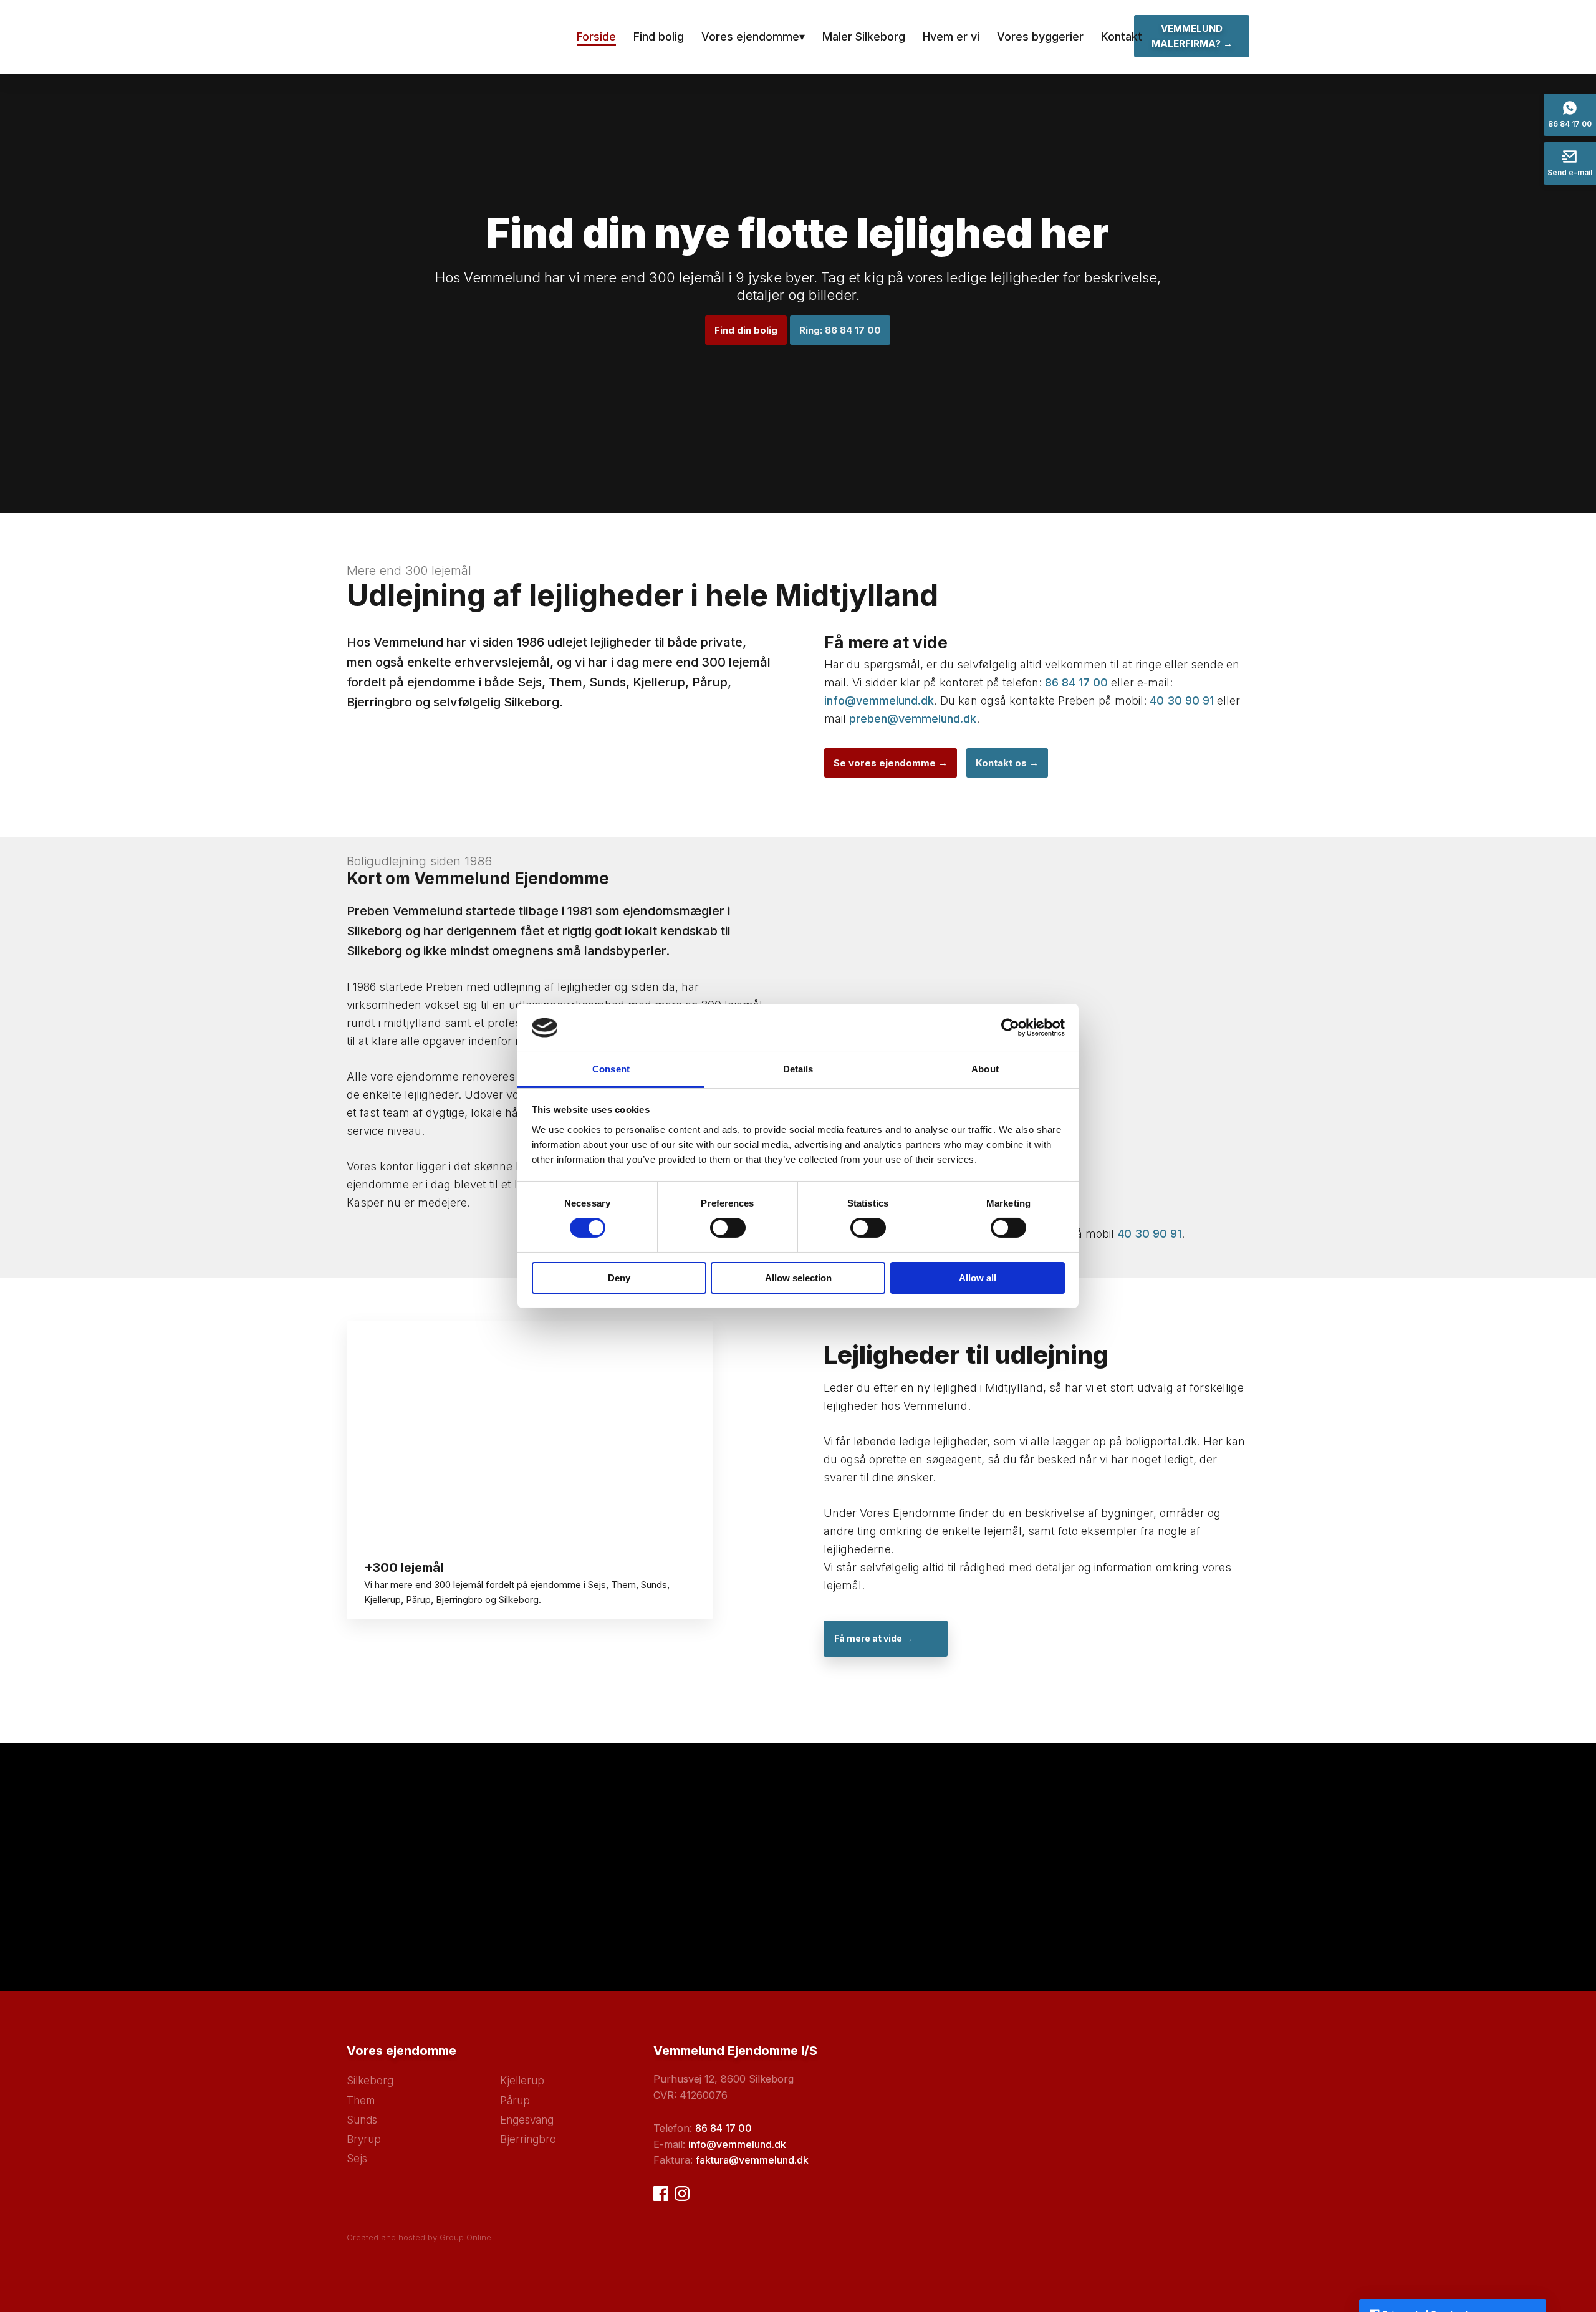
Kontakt (1122, 36)
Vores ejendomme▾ (753, 36)
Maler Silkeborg (864, 36)
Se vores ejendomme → (891, 763)
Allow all (978, 1278)
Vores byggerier (1040, 36)
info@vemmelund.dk (879, 701)
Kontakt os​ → (1007, 763)
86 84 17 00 (1076, 682)
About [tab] (985, 1069)
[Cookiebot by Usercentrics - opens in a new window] (1010, 1028)
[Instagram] (682, 2194)
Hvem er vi (951, 36)
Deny (619, 1278)
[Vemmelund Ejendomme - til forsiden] (440, 37)
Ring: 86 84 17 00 (840, 330)
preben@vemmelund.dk (913, 719)
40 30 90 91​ (1149, 1234)
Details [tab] (798, 1069)
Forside (596, 36)
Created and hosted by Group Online (419, 2237)
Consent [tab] (611, 1069)
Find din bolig (746, 330)
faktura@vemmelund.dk (752, 2160)
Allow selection (798, 1278)
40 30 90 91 (1182, 701)
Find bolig (659, 36)
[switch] (728, 1228)
